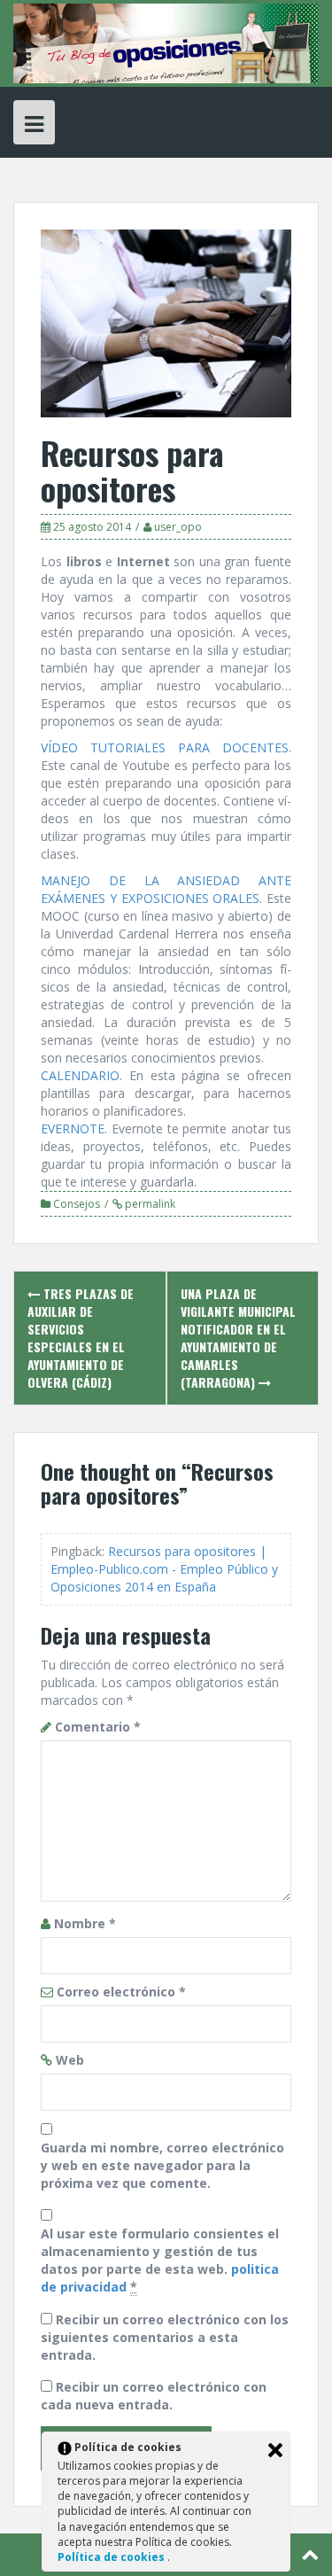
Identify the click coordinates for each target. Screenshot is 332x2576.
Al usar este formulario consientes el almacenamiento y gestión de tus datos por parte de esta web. (160, 2260)
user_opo (178, 527)
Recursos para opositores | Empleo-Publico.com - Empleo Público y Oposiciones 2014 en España (164, 1569)
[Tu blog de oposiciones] (166, 42)
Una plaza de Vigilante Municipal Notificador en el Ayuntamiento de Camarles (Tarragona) (238, 1338)
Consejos (77, 1204)
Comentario (98, 1727)
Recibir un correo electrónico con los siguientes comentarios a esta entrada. (165, 2337)
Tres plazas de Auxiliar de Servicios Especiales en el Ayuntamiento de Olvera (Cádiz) (81, 1338)
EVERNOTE (73, 1128)
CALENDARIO (80, 1075)
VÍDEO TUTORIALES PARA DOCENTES (165, 747)
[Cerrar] (275, 2450)
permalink (149, 1204)
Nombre (85, 1923)
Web (70, 2060)
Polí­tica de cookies (112, 2557)
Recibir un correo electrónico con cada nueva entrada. (154, 2396)
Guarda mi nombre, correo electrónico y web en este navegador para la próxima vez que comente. (162, 2165)
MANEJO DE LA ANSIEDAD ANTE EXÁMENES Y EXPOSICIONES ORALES (166, 889)
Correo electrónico (121, 1992)
